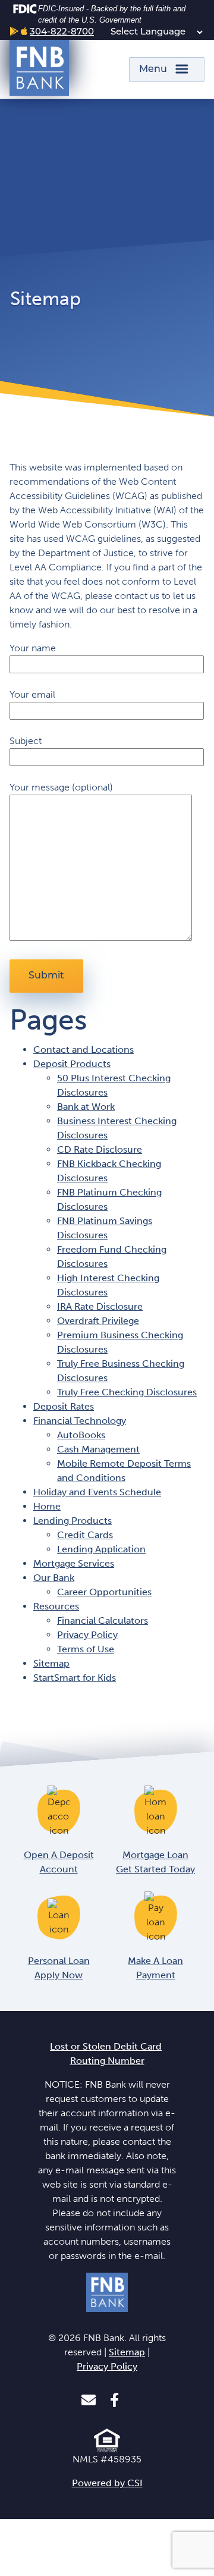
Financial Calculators (103, 1620)
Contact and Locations (84, 1049)
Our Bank (54, 1578)
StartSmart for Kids (75, 1678)
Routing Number (107, 2061)
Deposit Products (72, 1064)
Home (47, 1506)
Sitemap (51, 1663)
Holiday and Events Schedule (97, 1492)
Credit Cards (85, 1535)
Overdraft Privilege (98, 1321)
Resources (56, 1606)
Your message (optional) (61, 787)
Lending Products (73, 1521)
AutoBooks (81, 1435)
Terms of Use (86, 1649)
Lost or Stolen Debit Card (106, 2046)
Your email (32, 694)
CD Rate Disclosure (100, 1149)
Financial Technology (80, 1421)
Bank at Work (86, 1107)
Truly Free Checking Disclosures (127, 1392)
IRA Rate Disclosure (100, 1306)
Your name (33, 648)
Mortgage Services (74, 1563)
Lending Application (101, 1549)
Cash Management (98, 1449)
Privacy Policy (87, 1635)
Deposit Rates (64, 1406)
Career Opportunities (104, 1592)
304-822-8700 (62, 32)
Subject (26, 741)
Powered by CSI (107, 2483)
